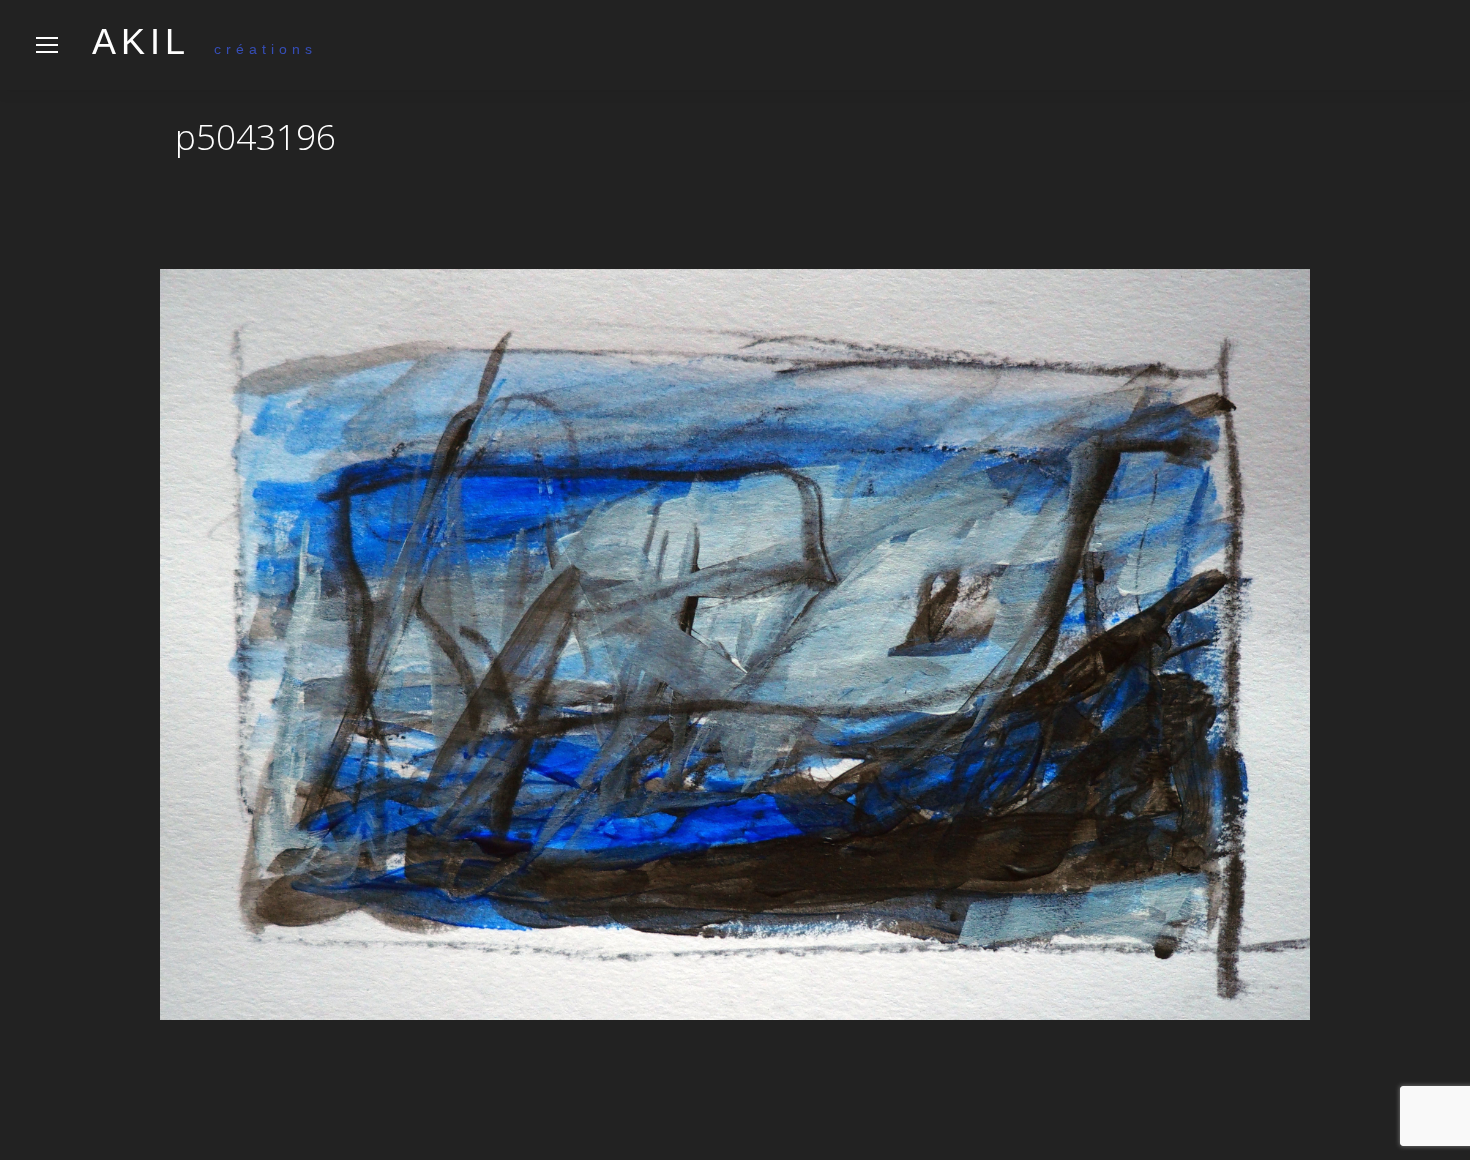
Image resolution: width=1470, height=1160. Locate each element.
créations (204, 49)
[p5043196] (735, 644)
